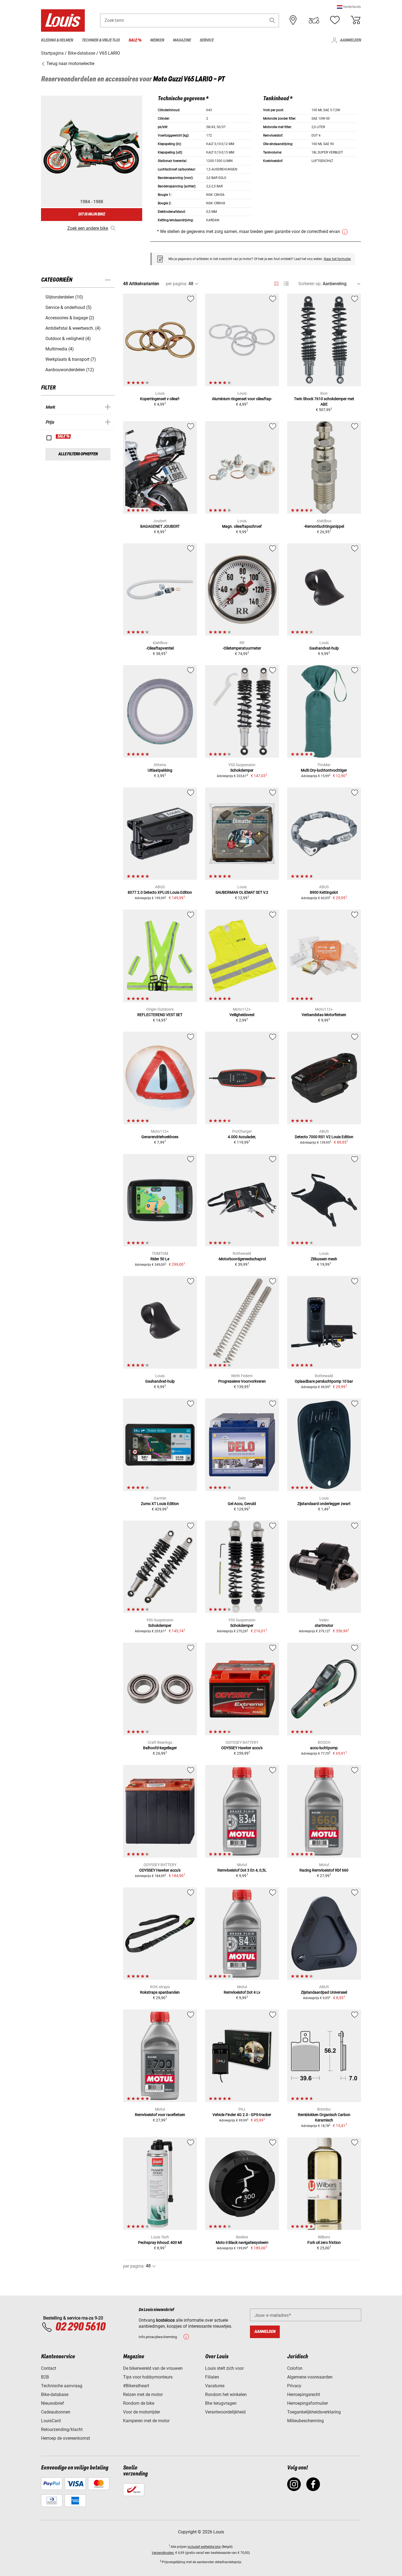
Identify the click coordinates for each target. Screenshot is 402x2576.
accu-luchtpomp (324, 1748)
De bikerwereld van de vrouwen (153, 2368)
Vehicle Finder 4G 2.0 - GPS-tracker (242, 2115)
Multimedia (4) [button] (60, 349)
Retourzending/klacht (62, 2429)
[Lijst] (286, 284)
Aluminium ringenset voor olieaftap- (242, 399)
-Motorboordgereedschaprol (242, 1259)
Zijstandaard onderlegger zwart (324, 1504)
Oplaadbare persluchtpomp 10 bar (324, 1381)
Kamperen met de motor (146, 2421)
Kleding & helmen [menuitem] (57, 40)
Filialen (212, 2377)
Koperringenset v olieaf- (160, 399)
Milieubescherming (305, 2421)
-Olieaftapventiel (160, 648)
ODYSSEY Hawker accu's (242, 1748)
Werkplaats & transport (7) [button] (71, 359)
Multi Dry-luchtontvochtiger (324, 770)
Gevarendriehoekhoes (160, 1137)
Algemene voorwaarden (310, 2377)
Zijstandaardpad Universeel (324, 1992)
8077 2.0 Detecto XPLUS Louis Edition (160, 892)
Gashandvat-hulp (324, 648)
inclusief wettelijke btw (204, 2547)
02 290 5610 (80, 2327)
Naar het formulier (337, 259)
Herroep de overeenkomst (65, 2438)
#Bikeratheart (136, 2386)
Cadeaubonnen (56, 2412)
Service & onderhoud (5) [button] (69, 307)
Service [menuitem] (207, 40)
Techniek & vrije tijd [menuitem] (101, 40)
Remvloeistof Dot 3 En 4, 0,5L (242, 1870)
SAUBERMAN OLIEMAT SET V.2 (242, 892)
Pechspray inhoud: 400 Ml (160, 2242)
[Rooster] (276, 283)
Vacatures (215, 2386)
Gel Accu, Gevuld (242, 1504)
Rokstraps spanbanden (160, 1992)
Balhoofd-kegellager (160, 1748)
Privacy (294, 2386)
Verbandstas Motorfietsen (324, 1015)
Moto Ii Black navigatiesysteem (242, 2242)
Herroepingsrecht (304, 2394)
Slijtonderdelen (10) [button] (64, 297)
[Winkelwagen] (356, 20)
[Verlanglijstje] (335, 20)
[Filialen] (293, 20)
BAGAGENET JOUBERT (160, 526)
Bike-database (55, 2394)
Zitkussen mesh (324, 1259)
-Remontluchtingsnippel (324, 526)
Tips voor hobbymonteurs (148, 2377)
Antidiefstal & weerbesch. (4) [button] (73, 328)
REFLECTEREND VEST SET (160, 1015)
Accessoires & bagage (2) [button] (70, 318)
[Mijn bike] (314, 20)
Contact (49, 2368)
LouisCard (51, 2421)
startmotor (324, 1625)
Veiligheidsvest (242, 1015)
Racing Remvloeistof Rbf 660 (324, 1870)
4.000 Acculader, (242, 1137)
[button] (349, 7)
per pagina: (177, 284)
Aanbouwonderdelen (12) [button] (70, 370)
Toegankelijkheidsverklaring (314, 2412)
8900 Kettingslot (324, 892)
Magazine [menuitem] (182, 40)
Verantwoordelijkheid (225, 2412)
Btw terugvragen (221, 2403)
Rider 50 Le (160, 1259)
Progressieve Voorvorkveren (242, 1381)
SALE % (64, 436)
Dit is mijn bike (92, 214)
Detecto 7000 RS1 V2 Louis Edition (324, 1137)
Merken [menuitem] (157, 40)
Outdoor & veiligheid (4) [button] (68, 339)
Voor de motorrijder (142, 2412)
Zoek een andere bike (88, 228)
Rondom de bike (139, 2403)
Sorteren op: (310, 284)
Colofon (295, 2368)
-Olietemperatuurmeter (242, 648)
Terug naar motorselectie (70, 64)
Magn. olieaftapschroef (242, 526)
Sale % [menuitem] (135, 40)
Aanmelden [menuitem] (350, 40)
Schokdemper (242, 770)
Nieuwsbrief (53, 2403)
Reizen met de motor (143, 2394)
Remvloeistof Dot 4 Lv (242, 1992)
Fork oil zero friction (324, 2242)
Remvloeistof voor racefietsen (160, 2115)
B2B (45, 2377)
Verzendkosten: (163, 2553)
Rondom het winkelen (226, 2394)
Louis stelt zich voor (224, 2368)
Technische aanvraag (62, 2386)
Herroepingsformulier (308, 2403)
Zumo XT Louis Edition (160, 1504)
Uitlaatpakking (160, 770)
